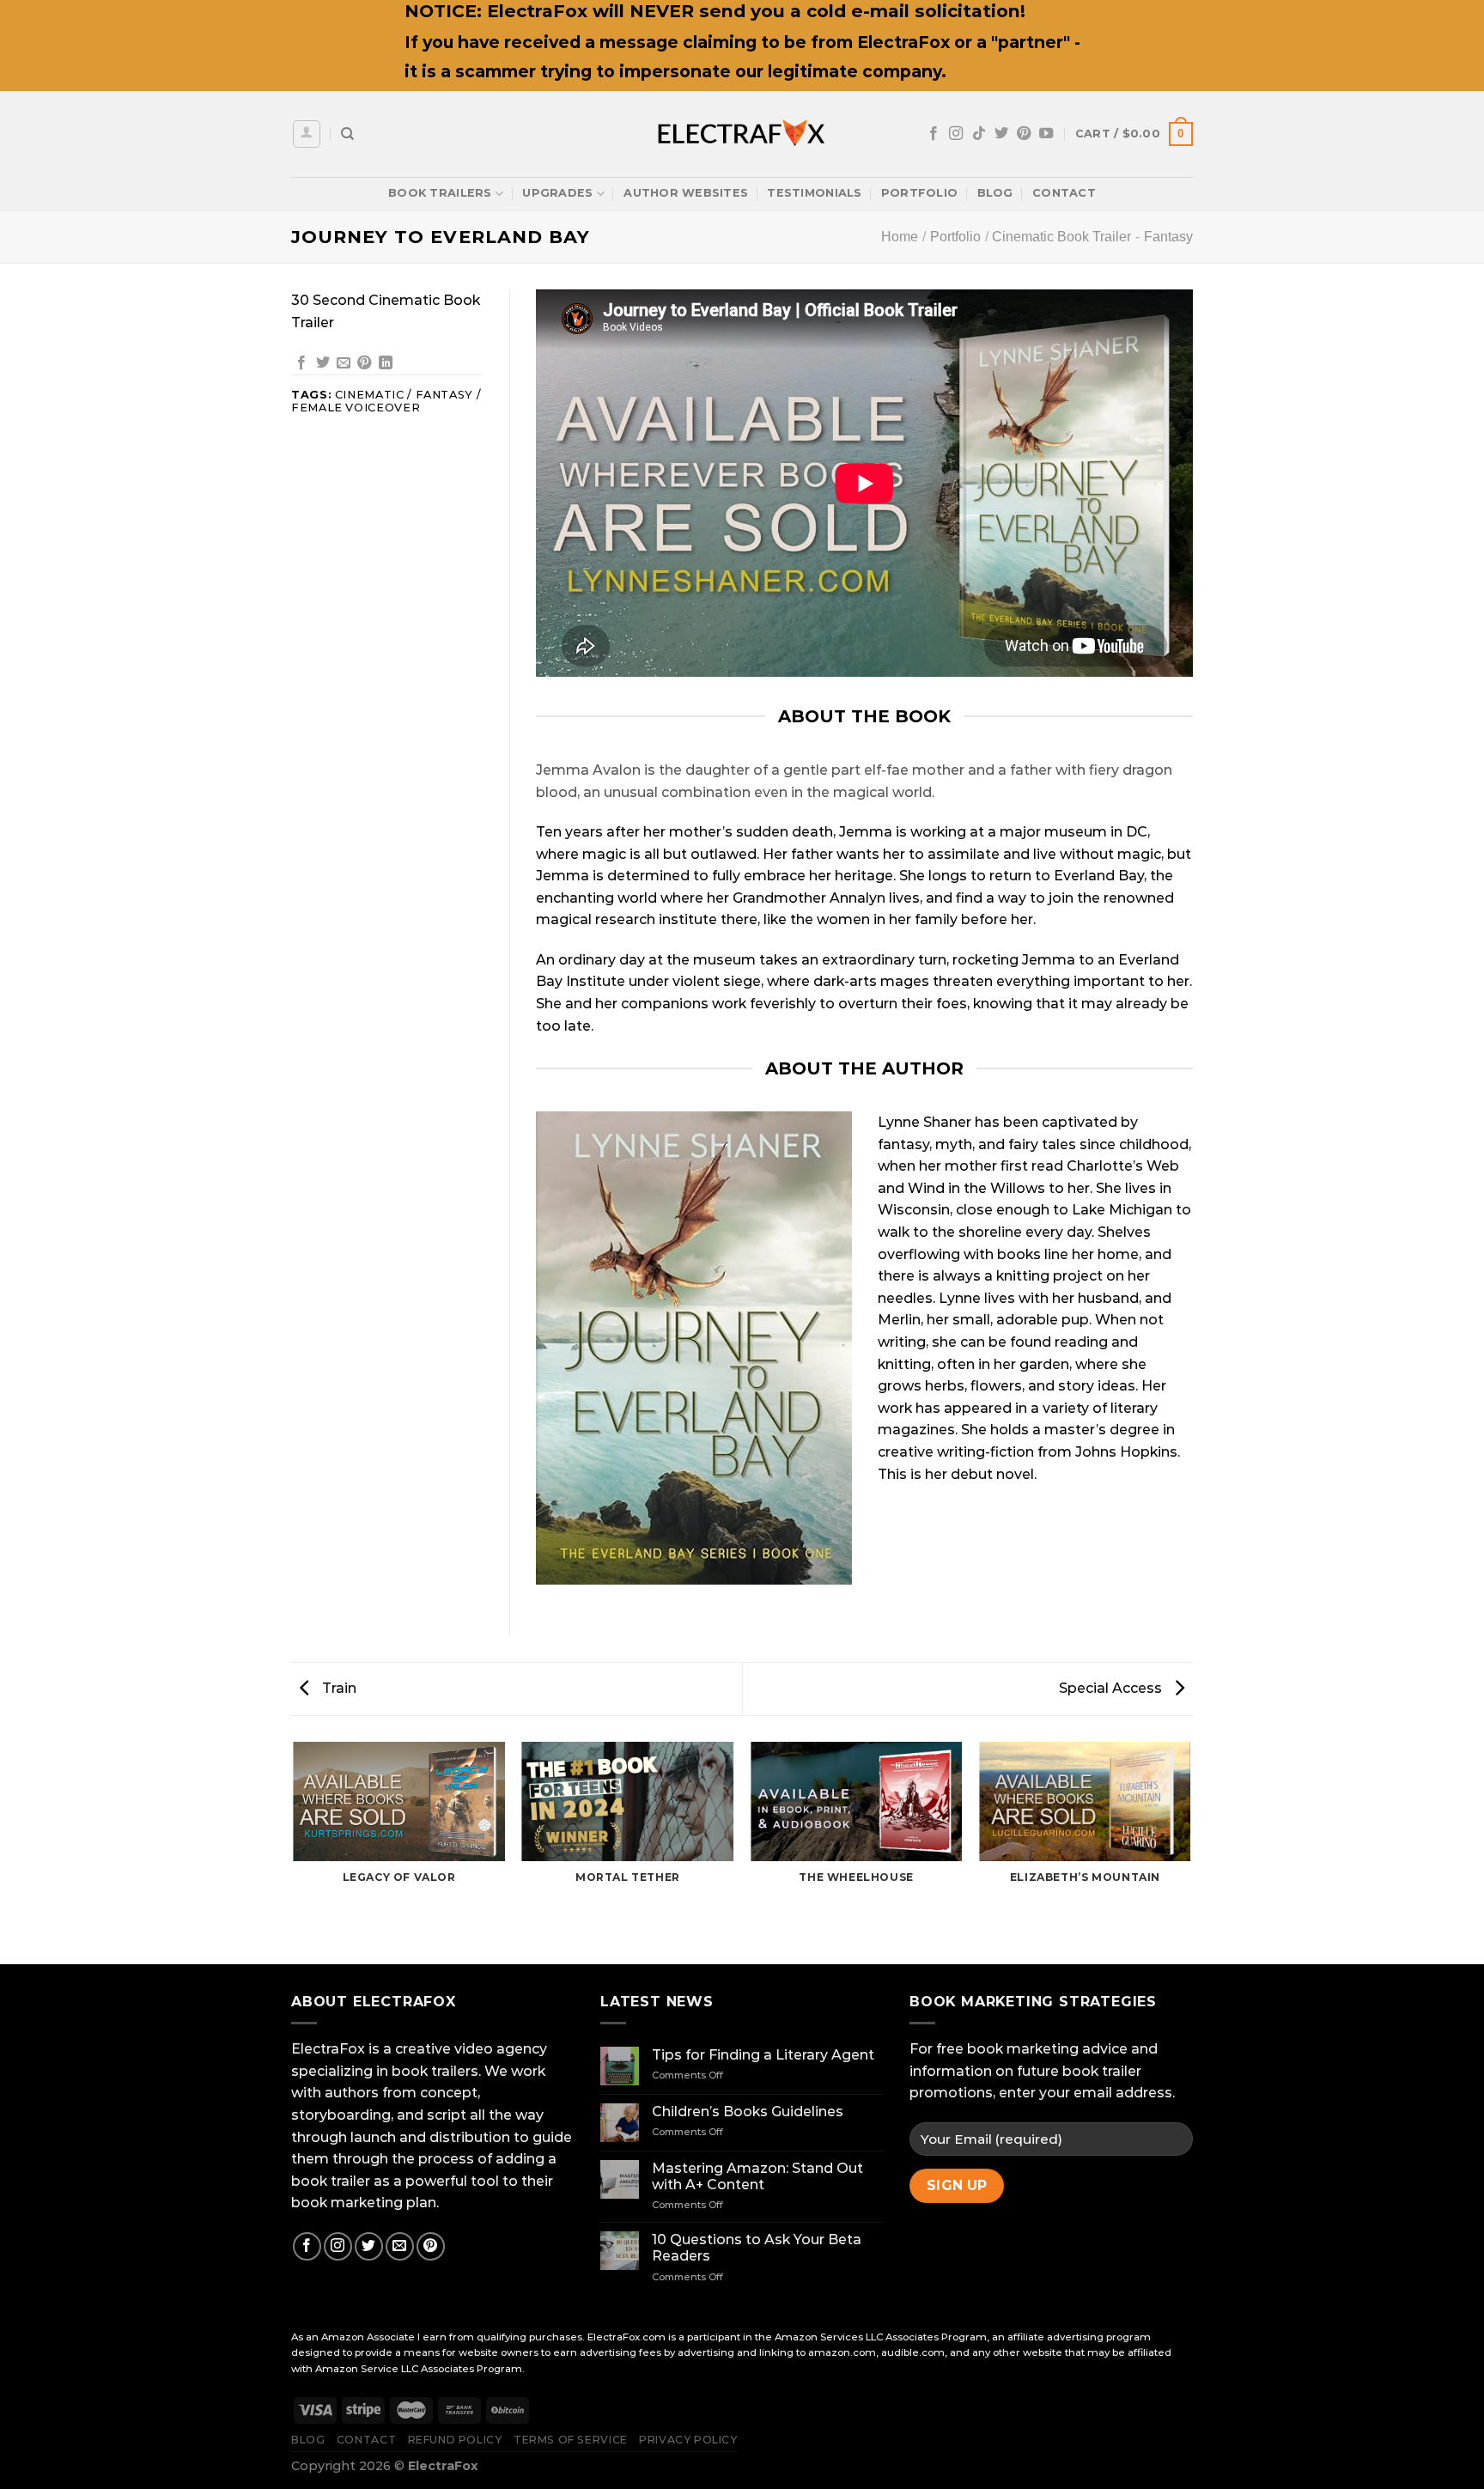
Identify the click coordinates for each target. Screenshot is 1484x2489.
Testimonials (814, 193)
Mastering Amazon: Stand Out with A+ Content (757, 2176)
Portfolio (919, 193)
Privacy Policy (688, 2440)
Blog (995, 193)
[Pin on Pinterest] (364, 363)
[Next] (1190, 1852)
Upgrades (557, 193)
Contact (1064, 193)
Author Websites (686, 193)
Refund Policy (455, 2440)
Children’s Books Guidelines (748, 2112)
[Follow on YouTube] (1046, 134)
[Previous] (295, 1852)
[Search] (347, 134)
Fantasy (1168, 237)
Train (338, 1688)
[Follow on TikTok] (979, 134)
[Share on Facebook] (301, 363)
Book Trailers (440, 193)
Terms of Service (571, 2440)
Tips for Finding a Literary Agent (763, 2055)
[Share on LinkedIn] (386, 363)
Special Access (1112, 1688)
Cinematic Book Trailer (1061, 237)
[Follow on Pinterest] (1024, 134)
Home (900, 237)
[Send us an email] (400, 2246)
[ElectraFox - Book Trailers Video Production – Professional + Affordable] (742, 134)
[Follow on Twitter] (1001, 134)
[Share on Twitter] (323, 363)
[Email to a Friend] (344, 363)
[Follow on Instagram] (956, 134)
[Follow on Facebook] (934, 134)
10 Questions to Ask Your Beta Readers (757, 2248)
